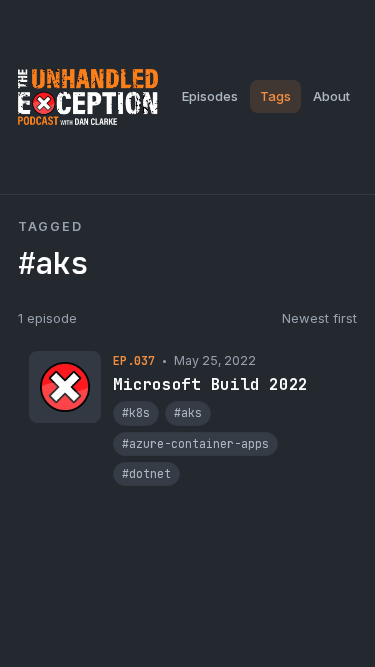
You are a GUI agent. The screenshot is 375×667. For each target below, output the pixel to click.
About (331, 96)
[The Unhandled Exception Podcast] (88, 97)
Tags (275, 96)
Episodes (210, 96)
